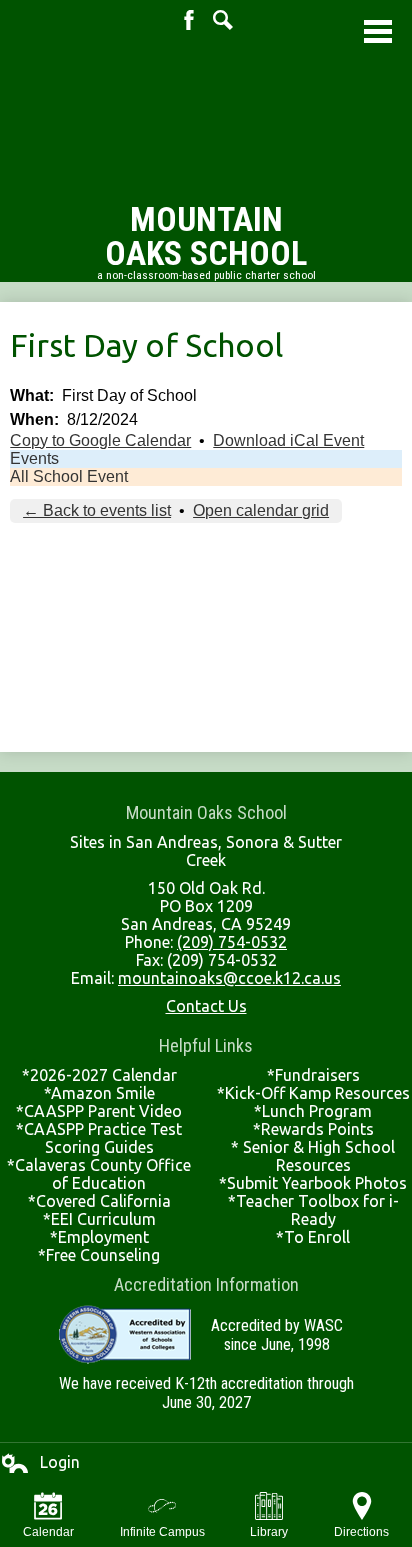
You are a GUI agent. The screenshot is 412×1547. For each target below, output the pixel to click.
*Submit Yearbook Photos (313, 1183)
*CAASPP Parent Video (99, 1111)
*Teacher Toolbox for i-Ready (313, 1210)
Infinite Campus (162, 1532)
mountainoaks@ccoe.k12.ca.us (229, 978)
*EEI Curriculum (99, 1219)
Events (34, 458)
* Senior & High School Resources (313, 1156)
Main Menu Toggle (378, 31)
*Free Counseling (99, 1255)
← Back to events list (97, 510)
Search (223, 20)
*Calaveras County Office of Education (99, 1174)
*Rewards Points (313, 1129)
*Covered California (99, 1201)
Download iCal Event (288, 440)
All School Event (69, 476)
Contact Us (206, 1006)
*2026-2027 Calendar (99, 1075)
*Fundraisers (313, 1075)
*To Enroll (313, 1237)
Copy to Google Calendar (100, 440)
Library (269, 1532)
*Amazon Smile (99, 1093)
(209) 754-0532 (232, 942)
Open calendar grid (261, 510)
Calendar (48, 1532)
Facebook (189, 20)
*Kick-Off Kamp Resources (313, 1093)
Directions (361, 1532)
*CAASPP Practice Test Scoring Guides (99, 1138)
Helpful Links (206, 1045)
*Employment (99, 1237)
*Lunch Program (313, 1111)
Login (40, 1463)
